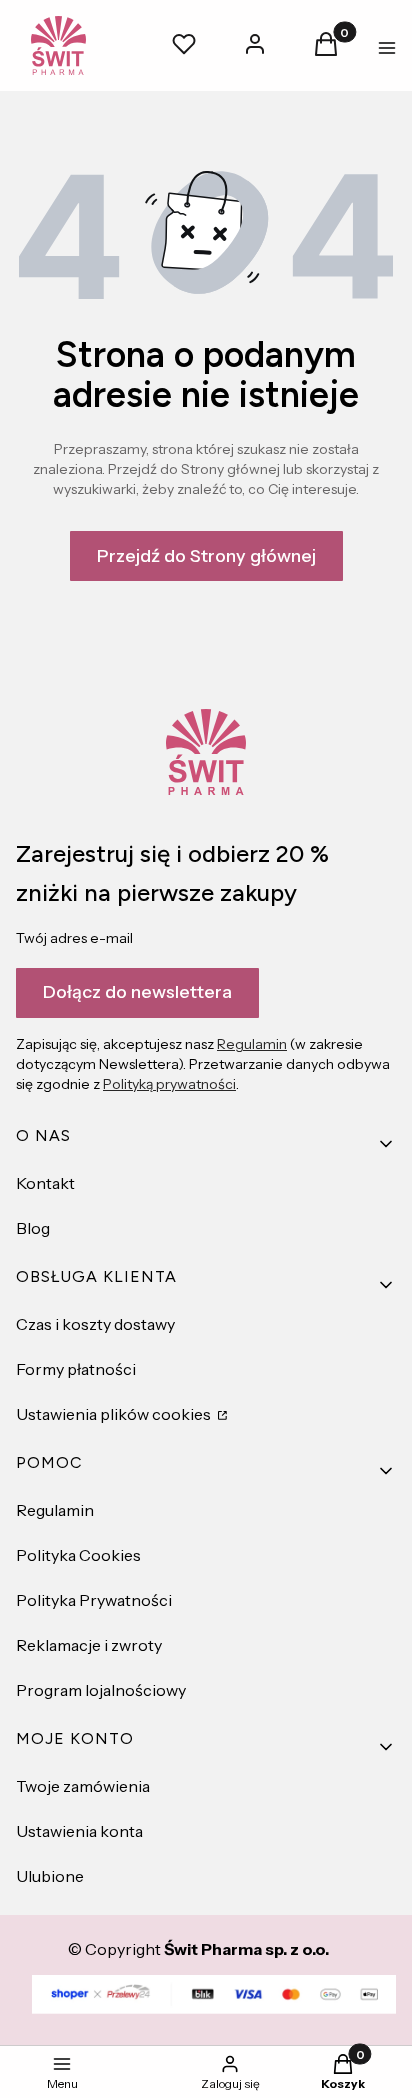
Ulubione (50, 1876)
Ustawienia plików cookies (115, 1414)
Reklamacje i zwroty (89, 1645)
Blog (33, 1228)
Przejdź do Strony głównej (206, 556)
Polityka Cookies (78, 1555)
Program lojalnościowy (101, 1690)
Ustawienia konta (79, 1831)
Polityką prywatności (169, 1084)
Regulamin (252, 1044)
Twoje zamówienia (83, 1786)
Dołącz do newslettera (137, 992)
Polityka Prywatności (94, 1600)
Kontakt (45, 1183)
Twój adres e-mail (74, 938)
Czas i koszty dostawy (95, 1324)
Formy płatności (76, 1369)
